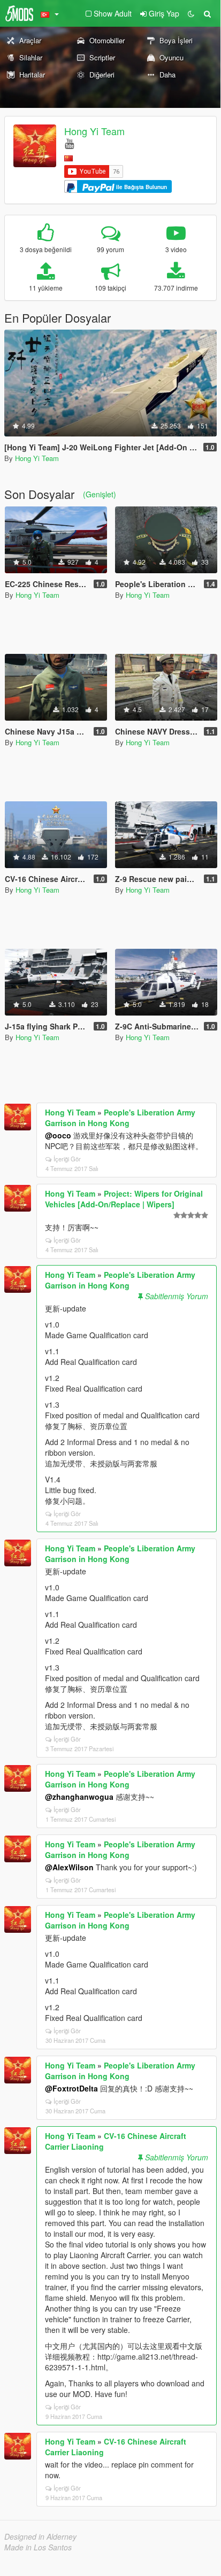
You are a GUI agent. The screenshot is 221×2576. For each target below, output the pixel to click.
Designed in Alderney (40, 2536)
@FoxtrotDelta (71, 2088)
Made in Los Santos (38, 2547)
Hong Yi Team (94, 131)
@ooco (58, 1135)
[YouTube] (69, 143)
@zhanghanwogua (79, 1797)
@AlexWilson (69, 1867)
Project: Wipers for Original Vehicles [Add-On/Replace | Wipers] (124, 1199)
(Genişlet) (100, 494)
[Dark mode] (191, 13)
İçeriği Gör (67, 1159)
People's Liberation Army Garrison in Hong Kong (120, 1118)
